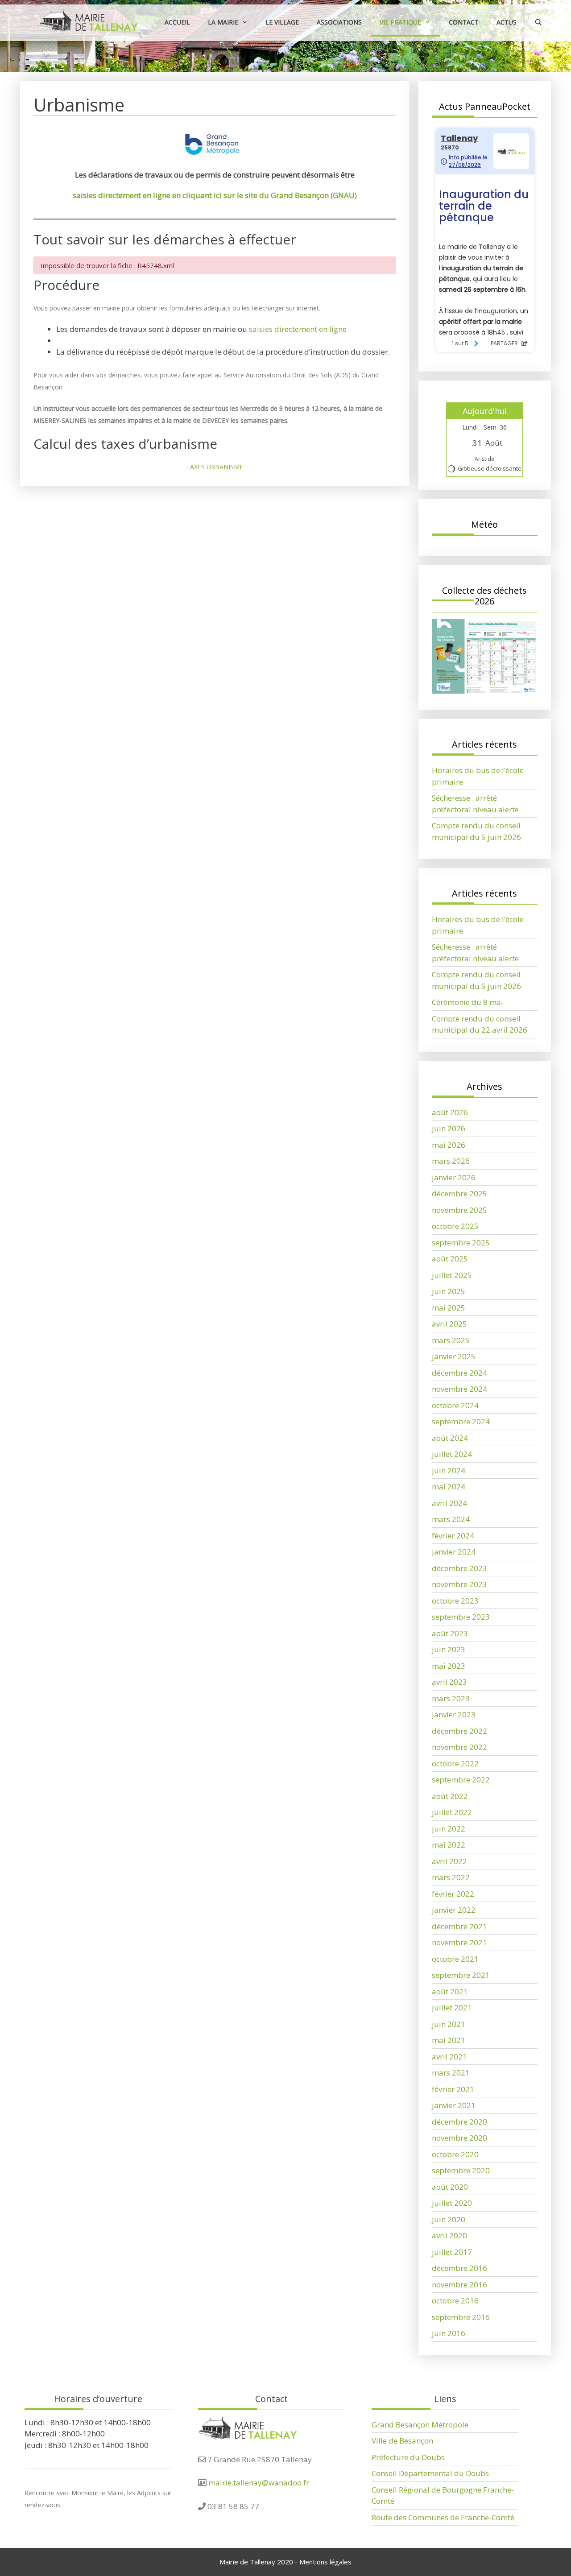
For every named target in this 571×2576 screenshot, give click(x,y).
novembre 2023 (459, 1584)
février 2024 (453, 1536)
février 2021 (453, 2089)
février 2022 (453, 1894)
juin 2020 (449, 2219)
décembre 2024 (459, 1373)
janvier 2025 (454, 1356)
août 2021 (450, 1991)
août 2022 (450, 1796)
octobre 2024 (455, 1405)
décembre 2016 (459, 2268)
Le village (282, 22)
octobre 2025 (455, 1226)
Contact (464, 22)
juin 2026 (449, 1128)
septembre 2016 (461, 2317)
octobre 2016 (455, 2301)
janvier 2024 (454, 1552)
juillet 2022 (452, 1812)
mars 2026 (451, 1161)
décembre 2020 (459, 2122)
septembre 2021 (461, 1975)
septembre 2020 (461, 2170)
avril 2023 (449, 1682)
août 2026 (450, 1112)
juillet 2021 (452, 2007)
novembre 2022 (459, 1747)
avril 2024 (449, 1503)
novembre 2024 (459, 1389)
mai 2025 (449, 1308)
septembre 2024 (461, 1421)
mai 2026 (449, 1145)
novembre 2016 (459, 2284)
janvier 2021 (454, 2105)
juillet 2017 (452, 2252)
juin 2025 (449, 1291)
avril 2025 (449, 1324)
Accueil (177, 22)
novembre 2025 (459, 1210)
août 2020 (450, 2187)
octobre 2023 (455, 1601)
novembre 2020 (459, 2138)
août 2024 (450, 1438)
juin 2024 (449, 1470)
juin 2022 (449, 1829)
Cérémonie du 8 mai (468, 1002)
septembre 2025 (461, 1243)
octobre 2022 (455, 1764)
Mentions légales (325, 2562)
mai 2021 (449, 2040)
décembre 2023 (459, 1568)
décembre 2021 (459, 1926)
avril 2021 (449, 2057)
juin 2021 (449, 2024)
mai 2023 (449, 1666)
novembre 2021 (459, 1942)
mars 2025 (451, 1340)
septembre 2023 (461, 1617)
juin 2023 (449, 1649)
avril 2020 (449, 2235)
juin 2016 (449, 2333)
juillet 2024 (452, 1454)
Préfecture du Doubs (408, 2457)
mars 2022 (451, 1877)
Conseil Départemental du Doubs (430, 2473)
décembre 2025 (459, 1193)
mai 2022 (449, 1845)
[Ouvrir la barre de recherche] (538, 22)
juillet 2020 (452, 2203)
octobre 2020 (455, 2154)
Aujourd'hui (485, 411)
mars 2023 (451, 1698)
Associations (339, 22)
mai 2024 (449, 1486)
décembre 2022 (459, 1731)
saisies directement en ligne (298, 329)
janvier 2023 (454, 1714)
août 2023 (450, 1633)
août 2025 (450, 1259)
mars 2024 (451, 1519)
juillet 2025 (452, 1275)
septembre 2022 (461, 1780)
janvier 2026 (454, 1177)
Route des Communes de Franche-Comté (443, 2517)
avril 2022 (449, 1861)
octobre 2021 (455, 1959)
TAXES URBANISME (215, 467)
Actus (507, 22)
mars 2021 (451, 2073)
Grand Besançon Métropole (420, 2425)
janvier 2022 (454, 1910)
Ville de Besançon (402, 2441)
